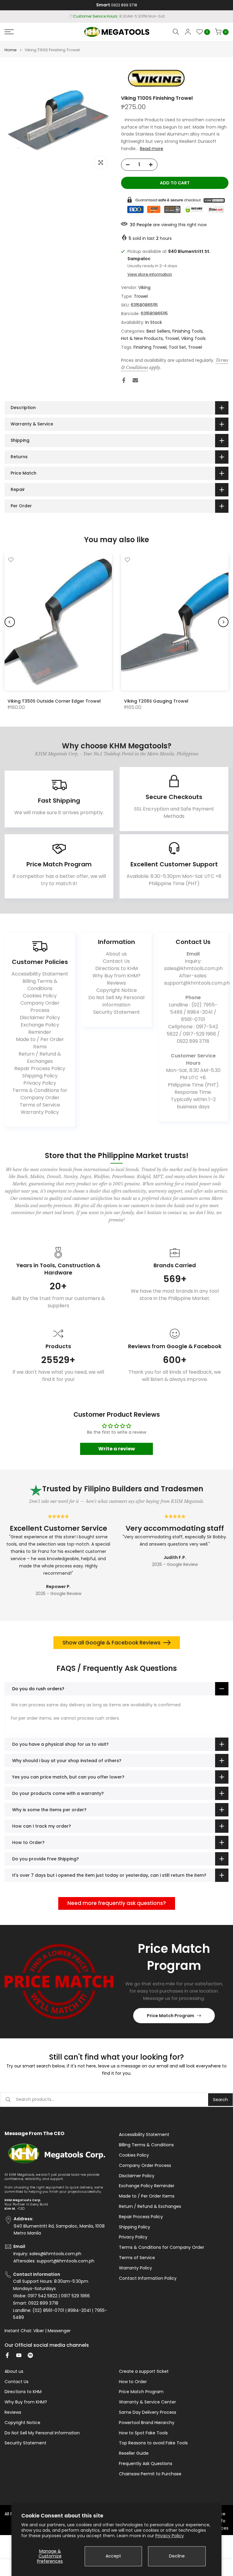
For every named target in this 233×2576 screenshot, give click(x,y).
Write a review (117, 1449)
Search (220, 2100)
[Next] (223, 622)
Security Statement (116, 1012)
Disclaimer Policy (40, 1018)
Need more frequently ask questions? (117, 1903)
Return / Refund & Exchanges (40, 1058)
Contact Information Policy (148, 2278)
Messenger (59, 2331)
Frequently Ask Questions (146, 2464)
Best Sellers (158, 331)
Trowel (141, 296)
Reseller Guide (134, 2453)
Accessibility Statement (40, 974)
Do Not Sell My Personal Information (116, 1001)
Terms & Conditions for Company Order (40, 1094)
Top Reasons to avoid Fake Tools (153, 2443)
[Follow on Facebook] (7, 2355)
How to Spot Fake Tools (143, 2433)
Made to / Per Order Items (40, 1043)
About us (116, 954)
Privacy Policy (170, 2536)
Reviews (116, 983)
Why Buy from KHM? (116, 976)
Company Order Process (40, 1007)
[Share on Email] (135, 380)
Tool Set (177, 347)
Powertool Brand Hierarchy (147, 2423)
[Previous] (10, 622)
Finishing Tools (187, 331)
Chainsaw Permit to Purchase (150, 2474)
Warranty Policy (40, 1112)
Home (11, 50)
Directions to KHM (116, 968)
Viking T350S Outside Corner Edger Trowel (54, 701)
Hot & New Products (142, 338)
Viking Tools (193, 338)
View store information (150, 274)
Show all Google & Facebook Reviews (111, 1643)
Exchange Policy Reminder (40, 1028)
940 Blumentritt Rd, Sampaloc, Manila (128, 16)
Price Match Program (171, 2016)
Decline (177, 2556)
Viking (144, 287)
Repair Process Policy (40, 1068)
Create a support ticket (144, 2371)
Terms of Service (40, 1105)
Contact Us (116, 961)
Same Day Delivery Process (148, 2412)
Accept (113, 2556)
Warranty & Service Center (147, 2402)
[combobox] (112, 2100)
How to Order (133, 2382)
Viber (39, 2331)
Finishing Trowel (150, 347)
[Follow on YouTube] (19, 2355)
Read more (152, 149)
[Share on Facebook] (124, 380)
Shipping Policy (40, 1076)
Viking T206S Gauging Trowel (156, 701)
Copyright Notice (116, 990)
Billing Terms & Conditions (40, 985)
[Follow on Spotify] (30, 2355)
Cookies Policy (40, 996)
